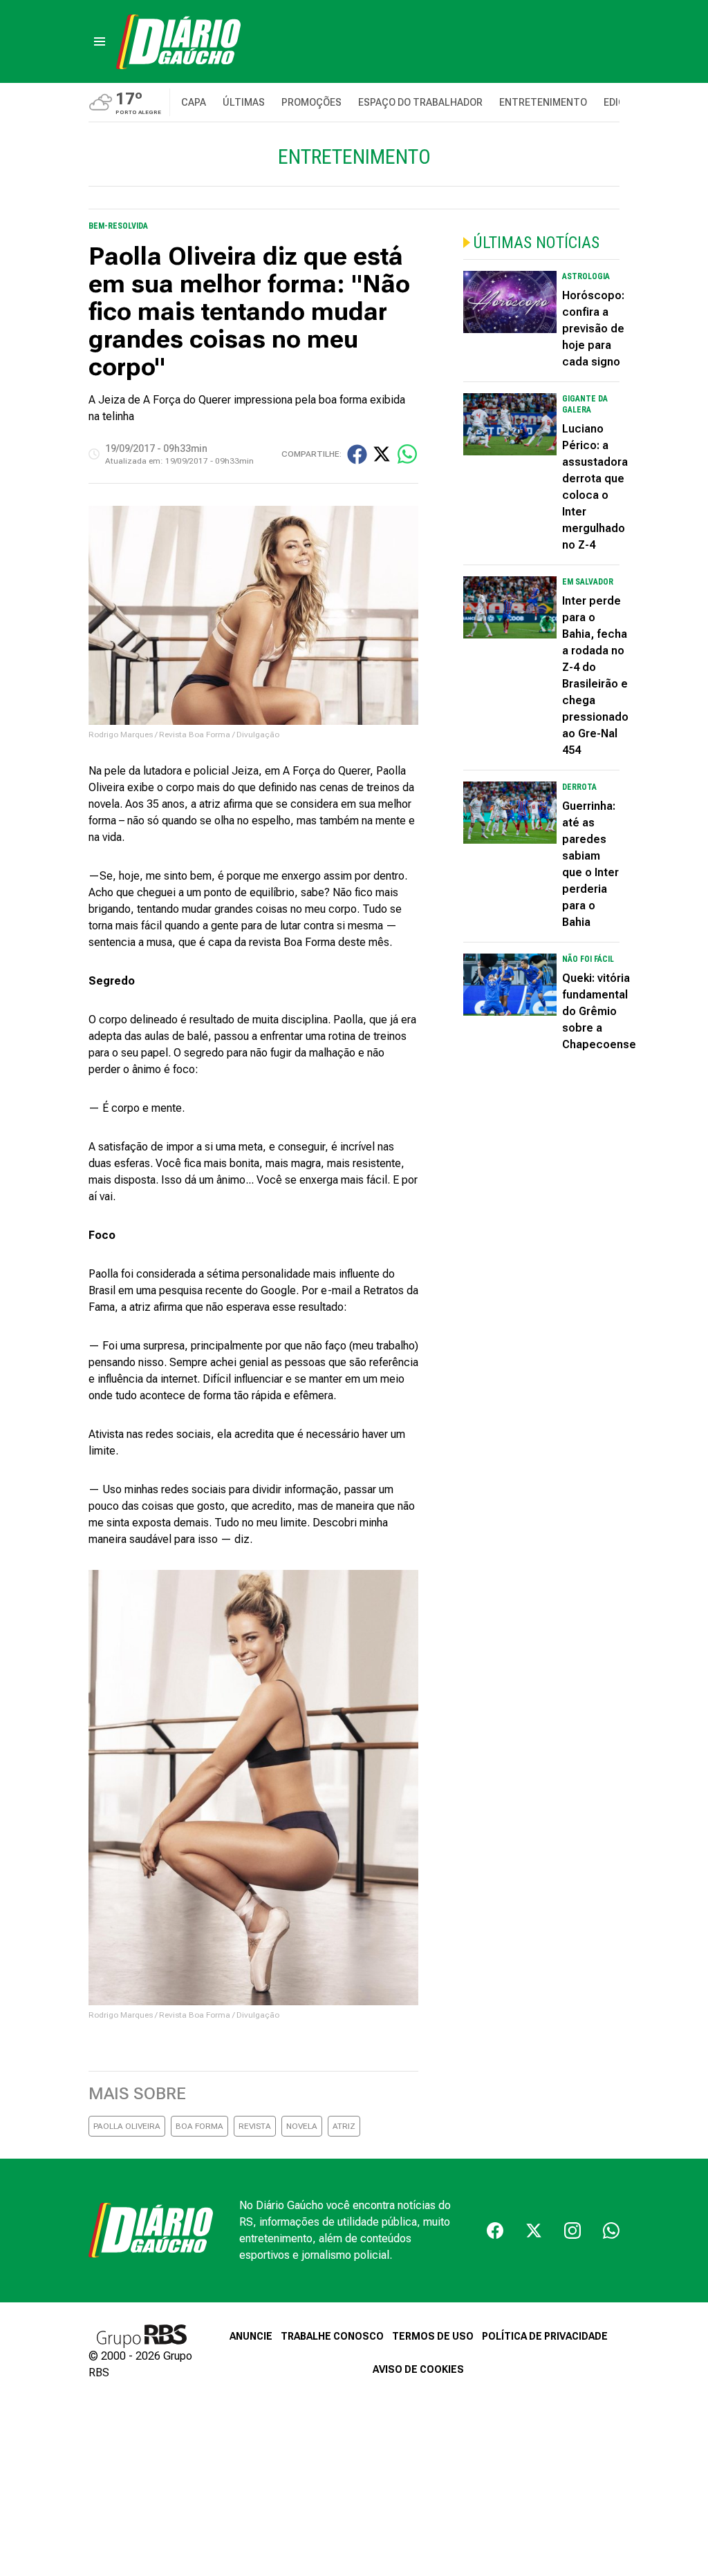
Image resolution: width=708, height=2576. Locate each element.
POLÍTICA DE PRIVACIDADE (545, 2336)
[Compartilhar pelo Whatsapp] (407, 454)
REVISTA (255, 2126)
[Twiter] (534, 2231)
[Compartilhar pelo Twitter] (382, 454)
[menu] (100, 41)
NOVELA (302, 2126)
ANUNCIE (251, 2336)
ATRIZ (344, 2126)
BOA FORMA (199, 2126)
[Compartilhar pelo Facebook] (357, 454)
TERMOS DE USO (433, 2336)
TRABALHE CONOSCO (332, 2336)
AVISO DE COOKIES (418, 2369)
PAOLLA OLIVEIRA (127, 2126)
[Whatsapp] (611, 2231)
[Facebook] (495, 2231)
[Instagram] (572, 2231)
